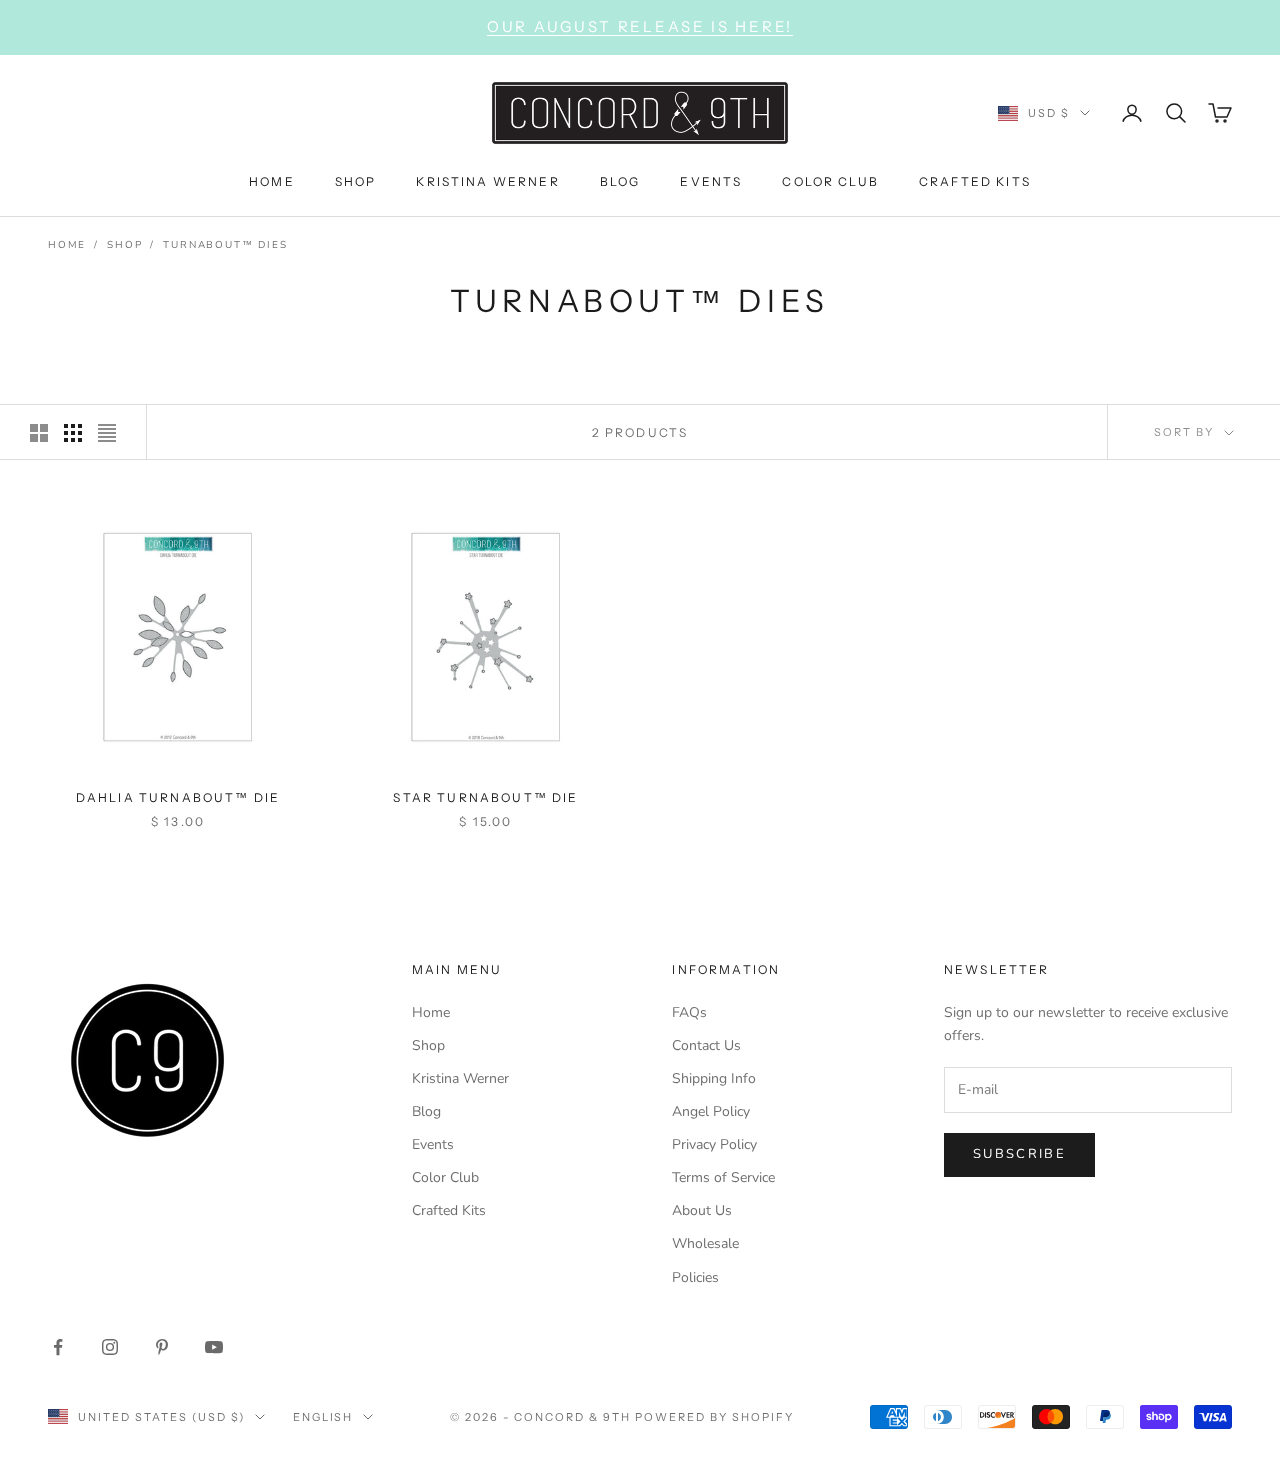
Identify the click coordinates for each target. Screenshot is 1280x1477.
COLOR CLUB (830, 180)
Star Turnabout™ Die (485, 797)
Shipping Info (714, 1078)
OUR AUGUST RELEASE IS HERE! (640, 26)
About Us (702, 1210)
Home (67, 245)
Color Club (445, 1177)
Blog (426, 1111)
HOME (272, 180)
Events (433, 1144)
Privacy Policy (714, 1144)
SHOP (356, 180)
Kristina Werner (460, 1078)
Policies (695, 1277)
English (323, 1417)
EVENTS (711, 180)
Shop (124, 245)
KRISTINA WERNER (487, 180)
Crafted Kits (449, 1210)
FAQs (689, 1012)
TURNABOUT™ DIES (225, 245)
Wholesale (705, 1243)
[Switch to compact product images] (107, 433)
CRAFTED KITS (975, 180)
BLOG (620, 180)
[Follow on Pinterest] (162, 1347)
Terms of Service (723, 1177)
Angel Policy (711, 1111)
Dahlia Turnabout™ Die (178, 797)
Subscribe (1019, 1154)
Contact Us (706, 1045)
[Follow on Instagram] (110, 1347)
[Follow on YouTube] (214, 1347)
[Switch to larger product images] (39, 433)
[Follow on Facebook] (58, 1347)
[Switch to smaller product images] (73, 433)
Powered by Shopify (714, 1417)
